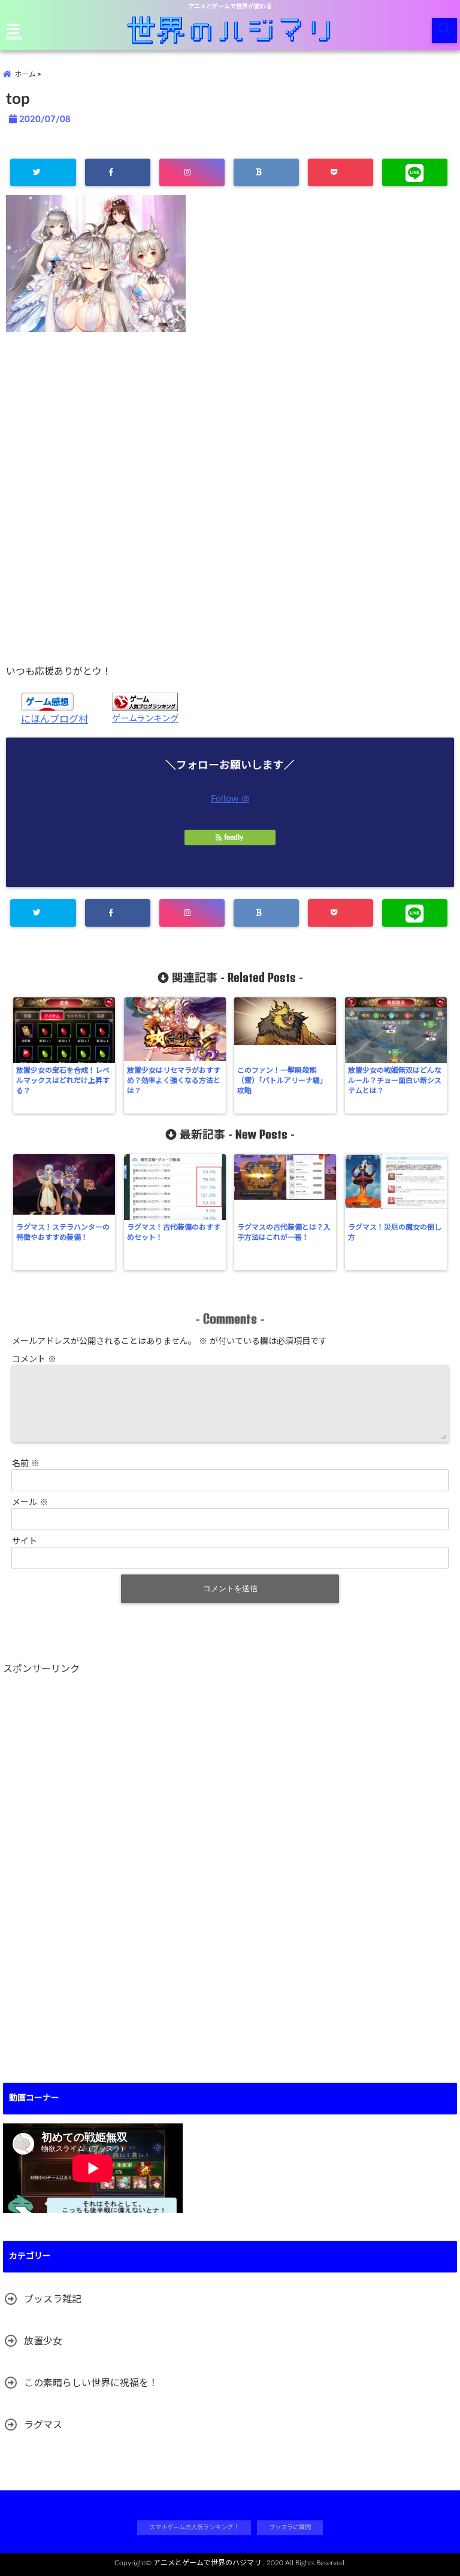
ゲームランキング (145, 719)
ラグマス (43, 2425)
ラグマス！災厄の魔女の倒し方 (395, 1232)
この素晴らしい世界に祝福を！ (91, 2383)
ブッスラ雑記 (53, 2299)
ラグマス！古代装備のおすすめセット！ (174, 1232)
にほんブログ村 (55, 720)
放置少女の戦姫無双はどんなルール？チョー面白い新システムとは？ (395, 1081)
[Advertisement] (230, 498)
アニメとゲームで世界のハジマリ (207, 2563)
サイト (25, 1542)
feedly (234, 838)
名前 (26, 1464)
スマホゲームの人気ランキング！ (194, 2528)
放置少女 (43, 2341)
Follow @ (230, 799)
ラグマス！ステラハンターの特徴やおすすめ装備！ (63, 1232)
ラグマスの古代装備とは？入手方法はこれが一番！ (284, 1232)
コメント (34, 1360)
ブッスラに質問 (290, 2528)
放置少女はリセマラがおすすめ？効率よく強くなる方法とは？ (174, 1081)
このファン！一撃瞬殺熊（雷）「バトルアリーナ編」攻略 (282, 1081)
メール (30, 1503)
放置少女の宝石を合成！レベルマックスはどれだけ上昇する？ (63, 1081)
